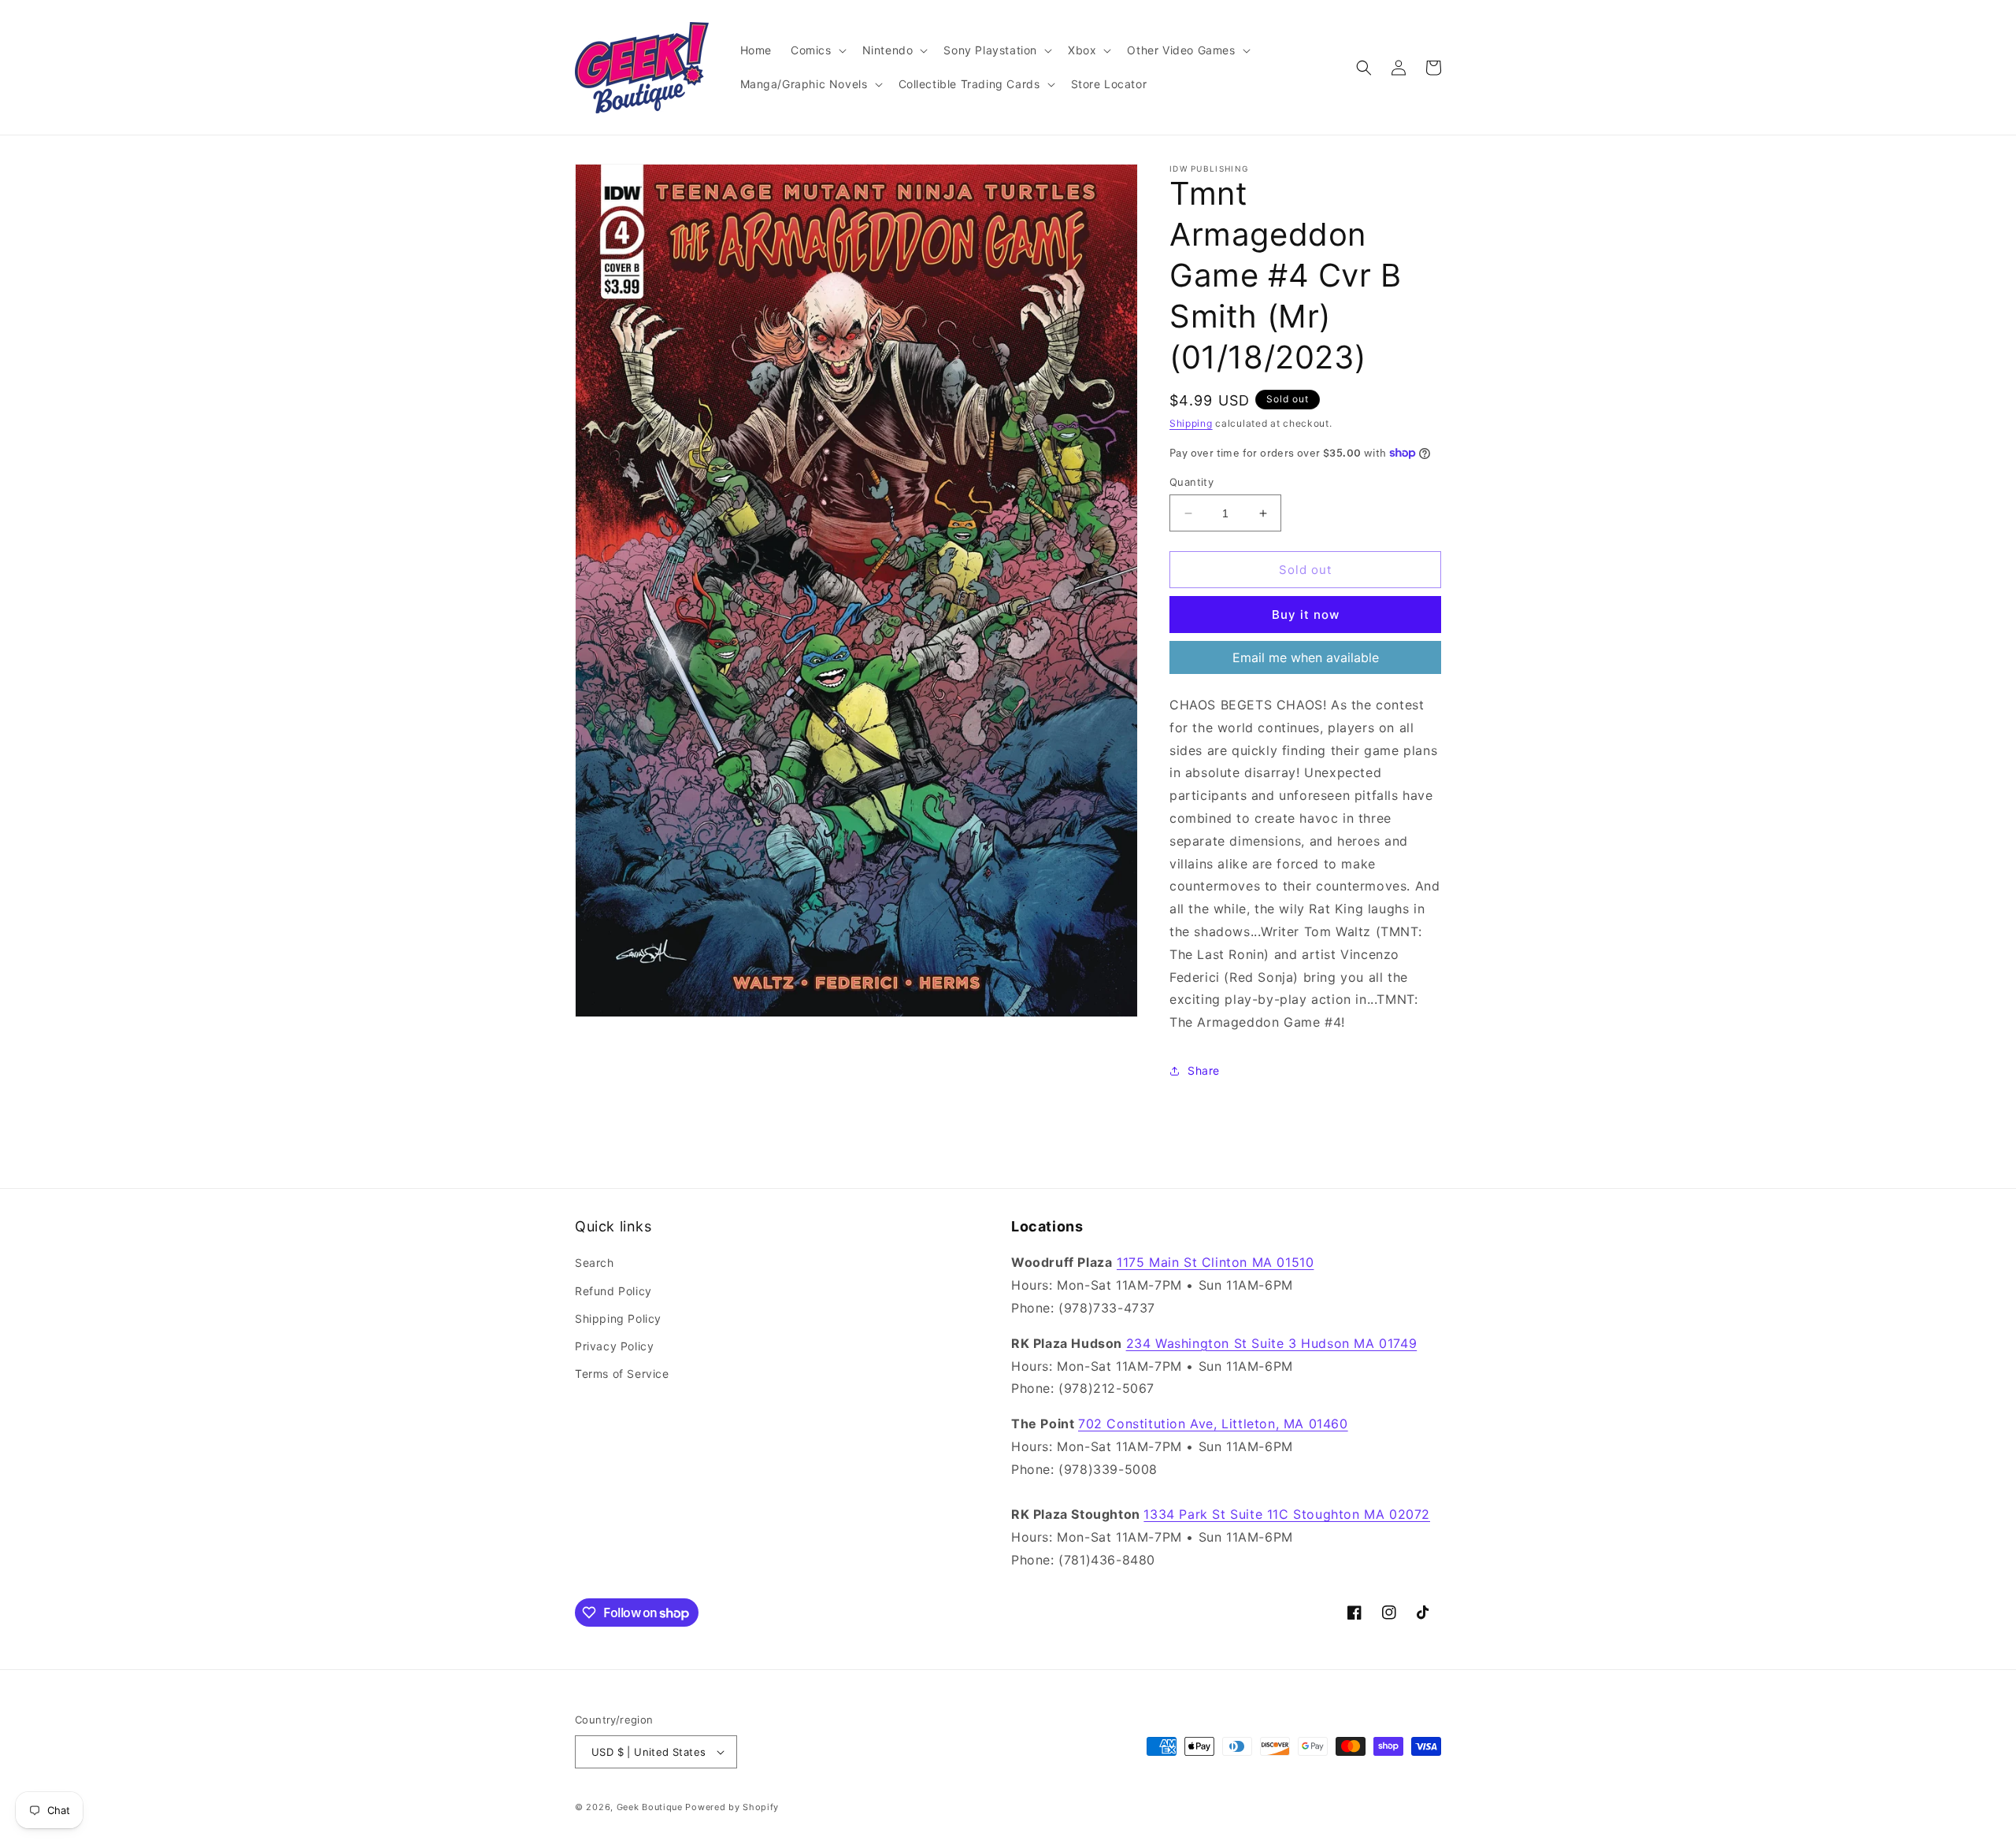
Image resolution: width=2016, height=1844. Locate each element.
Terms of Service (622, 1374)
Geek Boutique (650, 1807)
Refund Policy (613, 1291)
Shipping (1191, 423)
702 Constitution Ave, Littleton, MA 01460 (1213, 1424)
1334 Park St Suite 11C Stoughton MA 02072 (1287, 1514)
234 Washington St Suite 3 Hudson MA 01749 (1272, 1343)
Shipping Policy (618, 1318)
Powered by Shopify (732, 1807)
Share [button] (1204, 1070)
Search (595, 1263)
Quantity (1191, 482)
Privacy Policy (614, 1346)
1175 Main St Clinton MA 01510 (1215, 1262)
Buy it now (1306, 615)
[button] (817, 50)
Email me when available (1306, 657)
